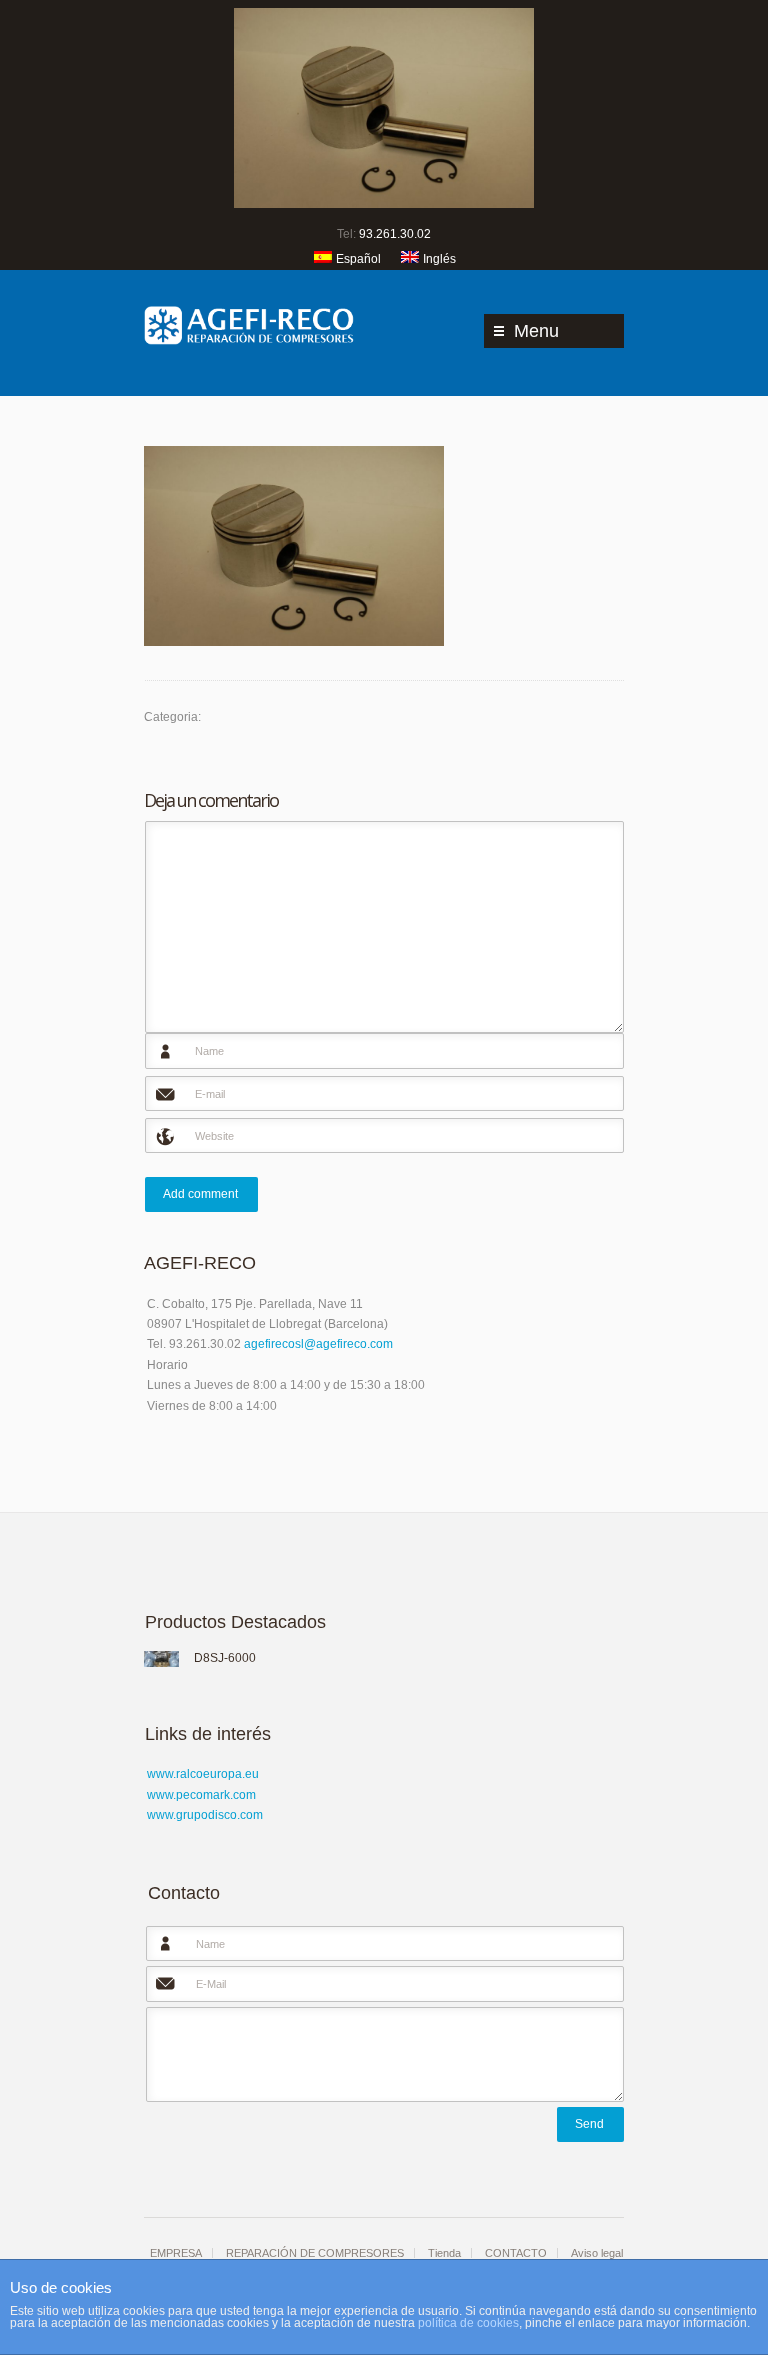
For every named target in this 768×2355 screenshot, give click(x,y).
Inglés (439, 259)
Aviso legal (597, 2253)
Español (358, 259)
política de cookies (468, 2323)
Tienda (444, 2253)
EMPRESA (176, 2253)
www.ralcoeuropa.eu (203, 1774)
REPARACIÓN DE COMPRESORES (315, 2253)
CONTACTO (516, 2253)
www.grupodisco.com (205, 1815)
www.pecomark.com (201, 1795)
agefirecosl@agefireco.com (318, 1344)
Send (589, 2124)
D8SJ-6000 (225, 1658)
